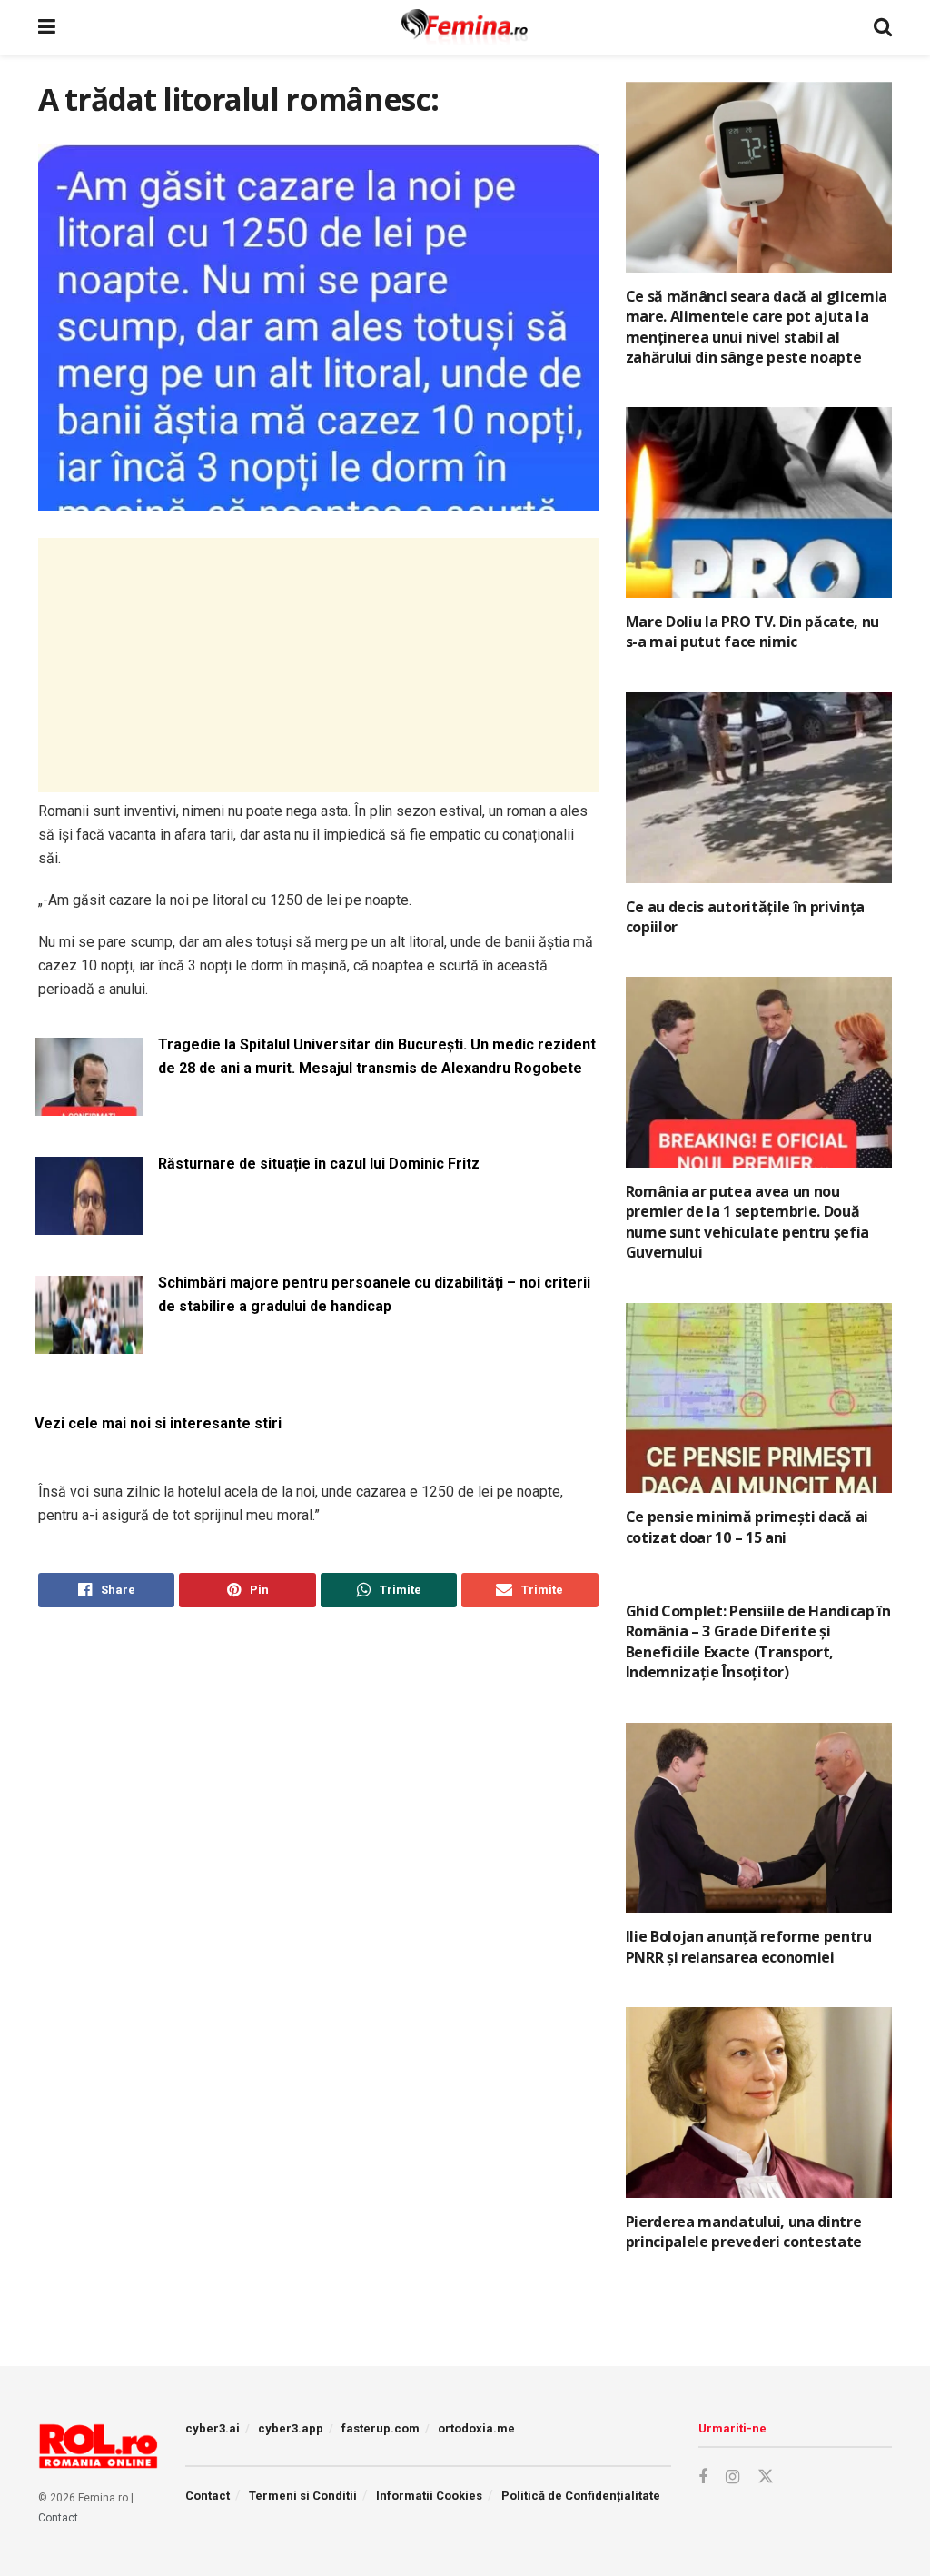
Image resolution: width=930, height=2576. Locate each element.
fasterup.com (381, 2428)
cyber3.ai (213, 2428)
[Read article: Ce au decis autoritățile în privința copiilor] (759, 788)
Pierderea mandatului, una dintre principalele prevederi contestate (744, 2232)
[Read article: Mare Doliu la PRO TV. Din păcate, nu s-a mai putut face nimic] (759, 502)
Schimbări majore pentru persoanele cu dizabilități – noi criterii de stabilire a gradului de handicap (374, 1294)
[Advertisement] (318, 665)
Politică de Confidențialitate (581, 2496)
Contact (58, 2518)
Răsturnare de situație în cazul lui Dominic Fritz (319, 1164)
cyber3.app (291, 2428)
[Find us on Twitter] (766, 2477)
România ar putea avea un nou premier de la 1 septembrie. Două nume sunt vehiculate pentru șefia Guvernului (747, 1222)
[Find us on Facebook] (703, 2477)
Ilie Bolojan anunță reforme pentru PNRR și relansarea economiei (749, 1946)
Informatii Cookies (429, 2496)
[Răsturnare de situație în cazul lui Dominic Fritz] (89, 1223)
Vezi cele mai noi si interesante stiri (158, 1423)
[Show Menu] (47, 27)
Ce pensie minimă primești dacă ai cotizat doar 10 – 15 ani (747, 1527)
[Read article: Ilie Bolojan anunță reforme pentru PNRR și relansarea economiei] (759, 1818)
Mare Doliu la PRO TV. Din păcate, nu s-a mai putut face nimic (752, 632)
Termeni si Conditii (303, 2496)
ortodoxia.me (476, 2428)
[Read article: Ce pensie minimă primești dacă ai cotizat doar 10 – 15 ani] (759, 1398)
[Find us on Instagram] (732, 2477)
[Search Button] (883, 27)
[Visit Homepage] (465, 27)
